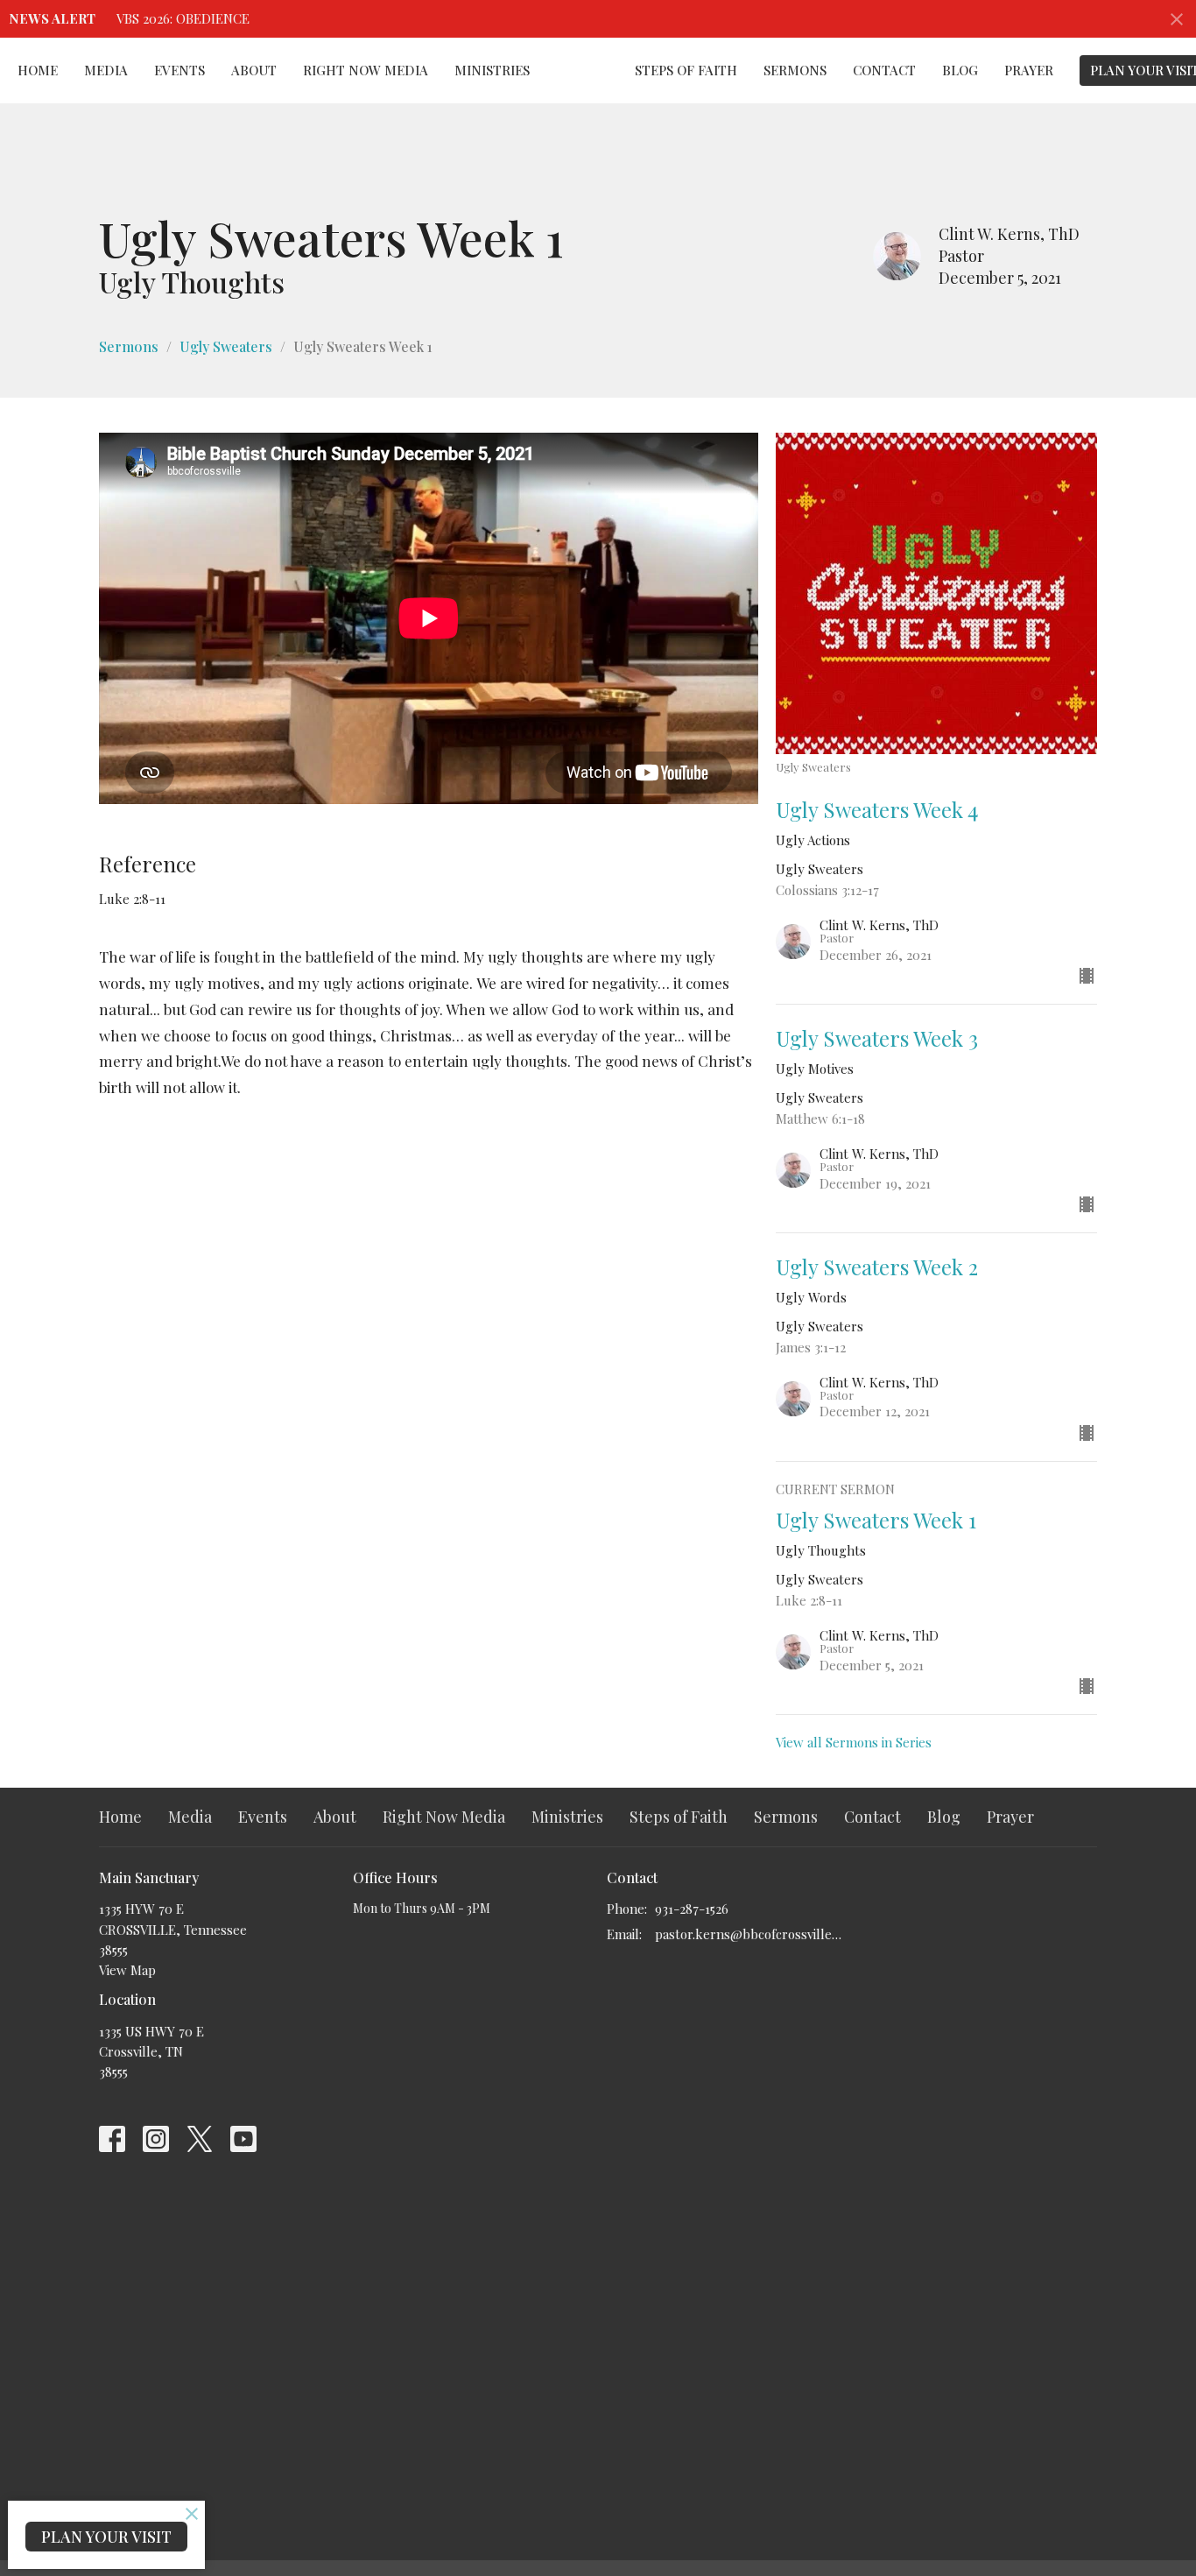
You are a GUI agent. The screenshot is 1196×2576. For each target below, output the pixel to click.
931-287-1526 (692, 1909)
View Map (127, 1970)
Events (179, 70)
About (254, 70)
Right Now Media (366, 70)
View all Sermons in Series (854, 1742)
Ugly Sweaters (226, 346)
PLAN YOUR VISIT (106, 2537)
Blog (960, 70)
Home (38, 70)
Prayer (1029, 70)
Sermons (795, 70)
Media (106, 70)
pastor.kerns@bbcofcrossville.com (749, 1934)
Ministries (492, 70)
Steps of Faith (686, 70)
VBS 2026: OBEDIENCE (183, 18)
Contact (884, 70)
